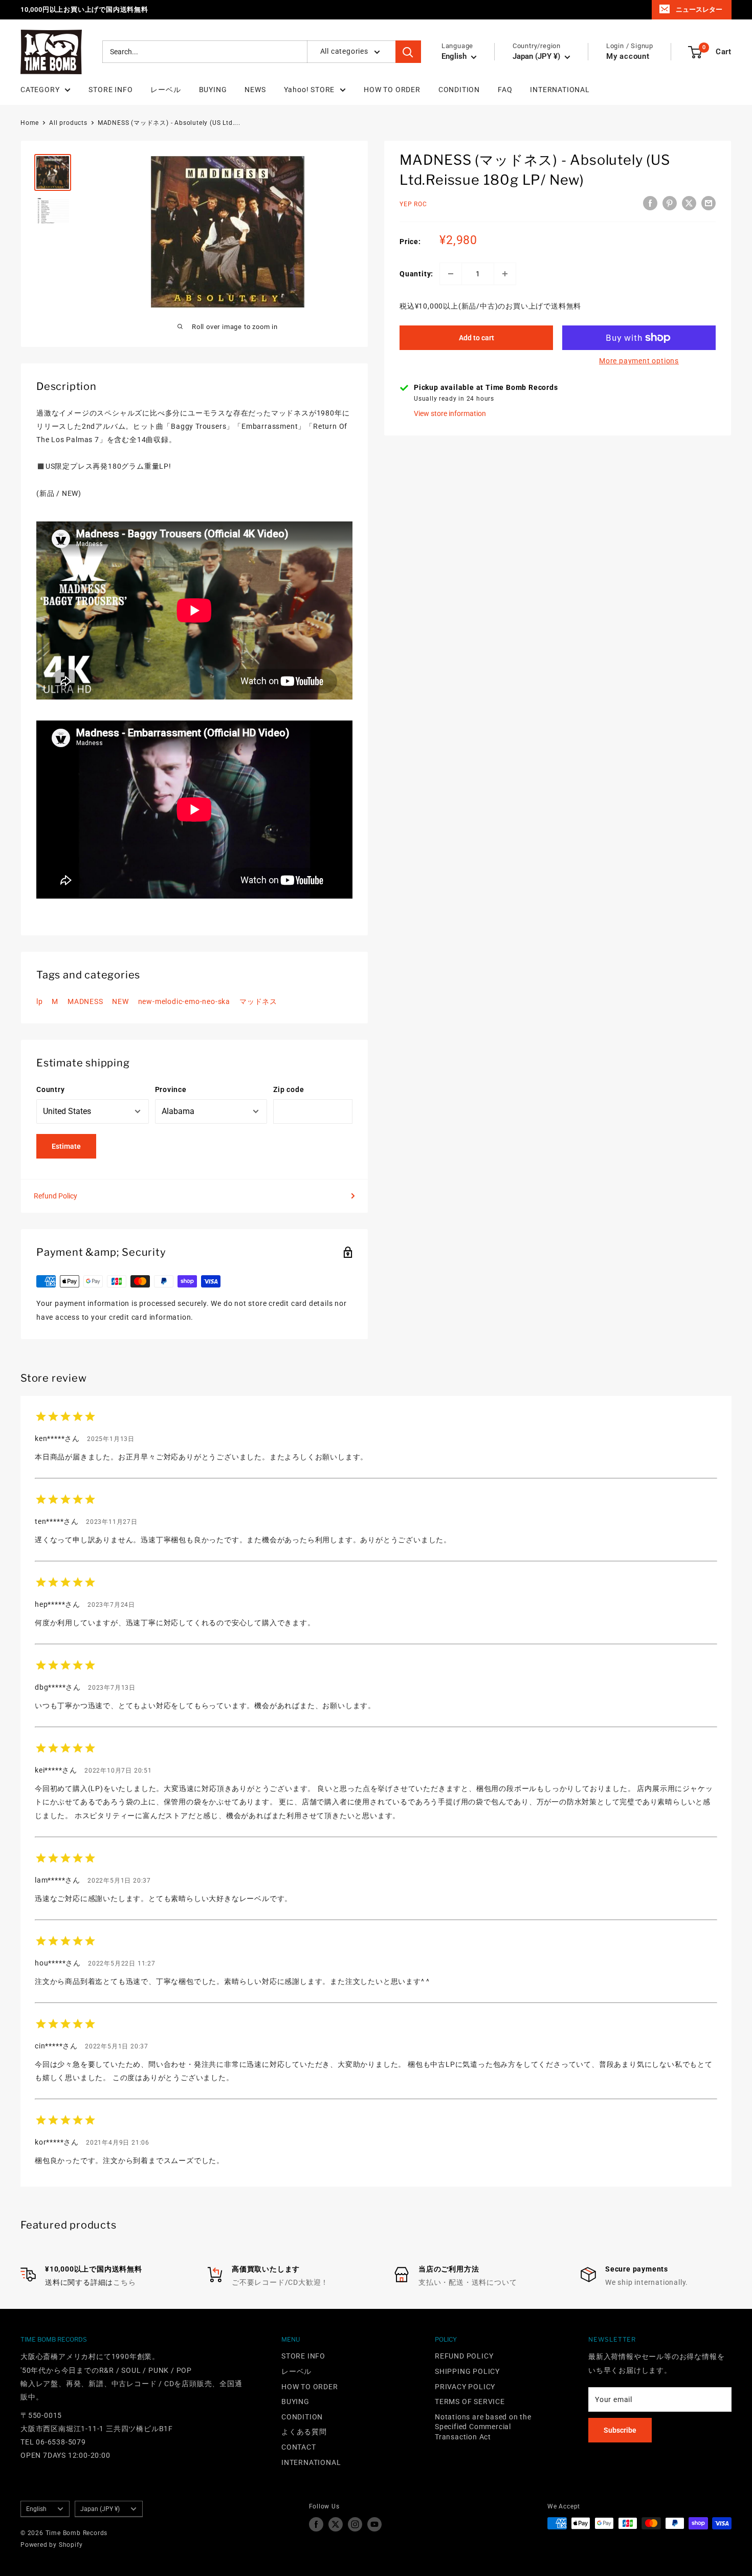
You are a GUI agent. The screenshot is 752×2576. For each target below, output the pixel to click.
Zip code (289, 1089)
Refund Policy (56, 1196)
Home (30, 123)
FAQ (505, 90)
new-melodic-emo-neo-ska (184, 1001)
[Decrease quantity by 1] (451, 274)
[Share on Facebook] (650, 203)
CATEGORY (40, 90)
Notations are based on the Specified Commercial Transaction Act (483, 2427)
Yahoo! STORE (309, 90)
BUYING (213, 90)
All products (68, 123)
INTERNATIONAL (560, 90)
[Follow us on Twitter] (336, 2524)
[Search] (408, 52)
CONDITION (459, 90)
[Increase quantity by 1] (505, 274)
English (36, 2509)
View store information (450, 413)
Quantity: (416, 274)
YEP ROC (413, 205)
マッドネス (258, 1001)
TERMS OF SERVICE (470, 2402)
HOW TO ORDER (392, 90)
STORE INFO (110, 90)
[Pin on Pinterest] (670, 203)
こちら (124, 2282)
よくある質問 (304, 2432)
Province (171, 1089)
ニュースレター (699, 9)
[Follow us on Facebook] (316, 2524)
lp (40, 1001)
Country (51, 1089)
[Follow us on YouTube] (374, 2524)
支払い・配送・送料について (468, 2282)
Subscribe (620, 2430)
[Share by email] (709, 203)
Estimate (66, 1146)
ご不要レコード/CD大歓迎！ (280, 2282)
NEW (120, 1001)
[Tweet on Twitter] (689, 203)
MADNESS (85, 1001)
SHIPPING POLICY (467, 2371)
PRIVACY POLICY (465, 2387)
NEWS (255, 90)
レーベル (165, 90)
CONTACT (299, 2447)
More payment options (639, 361)
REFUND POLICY (464, 2356)
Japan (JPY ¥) (100, 2509)
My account (628, 57)
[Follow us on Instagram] (355, 2524)
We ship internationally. (647, 2282)
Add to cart (477, 338)
